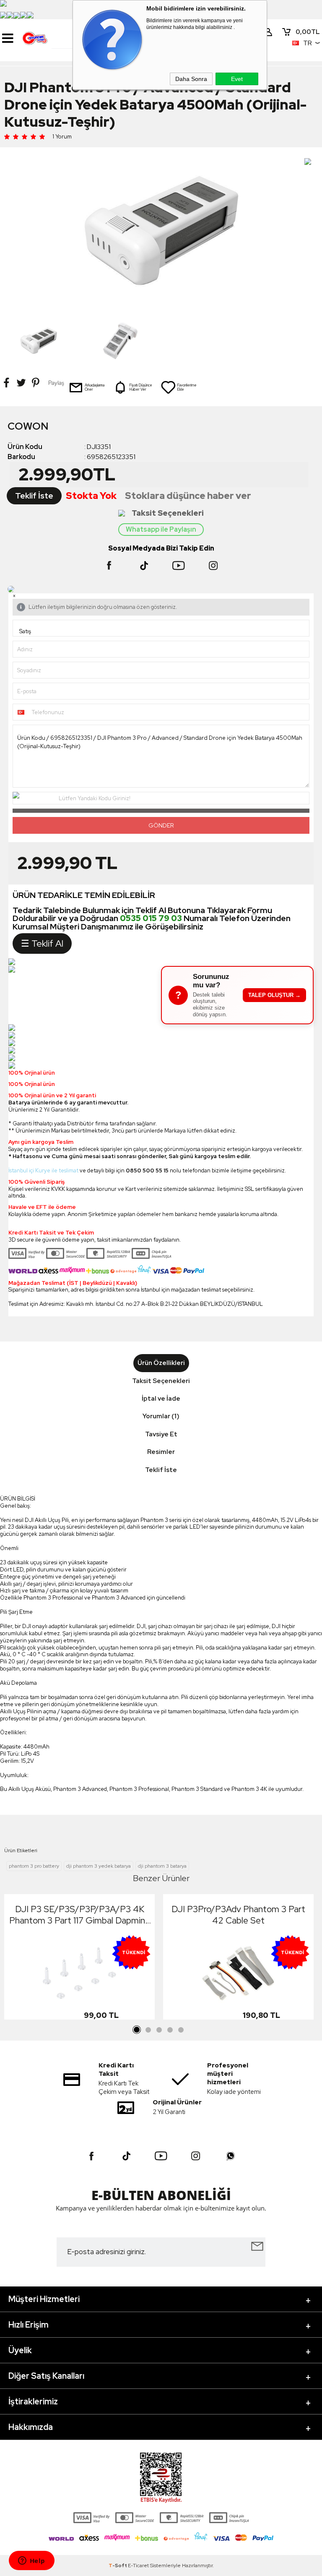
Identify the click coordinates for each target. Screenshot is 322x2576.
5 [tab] (181, 2030)
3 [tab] (159, 2030)
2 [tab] (148, 2030)
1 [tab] (137, 2030)
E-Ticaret (138, 2566)
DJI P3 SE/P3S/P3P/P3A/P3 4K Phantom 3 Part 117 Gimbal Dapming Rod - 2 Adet (80, 1915)
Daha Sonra (191, 79)
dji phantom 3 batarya (162, 1866)
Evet (237, 79)
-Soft (118, 2566)
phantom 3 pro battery (34, 1866)
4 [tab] (170, 2030)
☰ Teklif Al (42, 943)
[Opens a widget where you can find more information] (31, 2561)
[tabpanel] (79, 1959)
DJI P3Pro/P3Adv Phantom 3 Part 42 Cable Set (238, 1915)
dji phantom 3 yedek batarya (99, 1866)
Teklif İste (34, 496)
